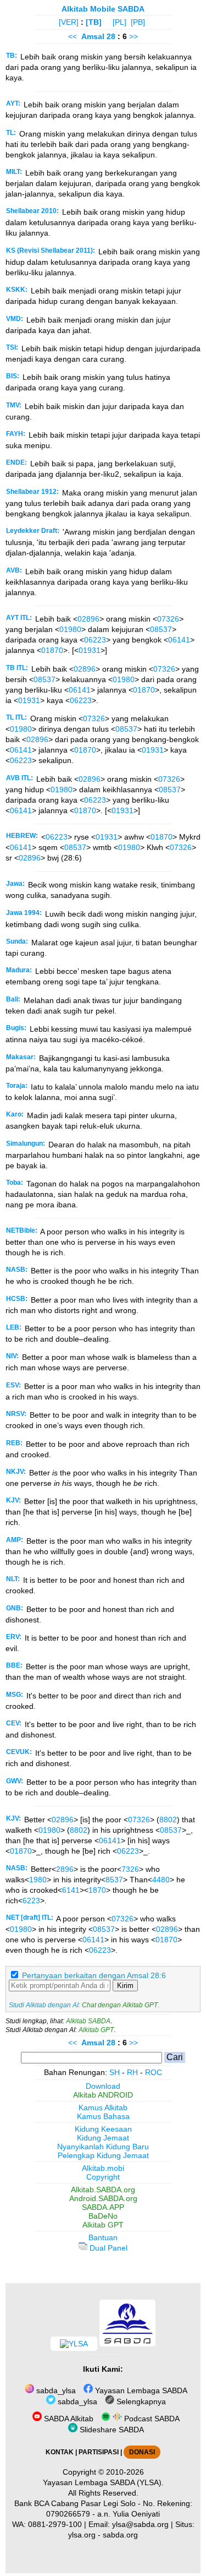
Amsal (93, 36)
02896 (88, 619)
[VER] (69, 22)
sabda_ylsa (55, 2390)
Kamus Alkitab (103, 2107)
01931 (90, 650)
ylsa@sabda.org (140, 2524)
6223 (31, 1900)
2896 (65, 1869)
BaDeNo (103, 2216)
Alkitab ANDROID (103, 2095)
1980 (38, 1880)
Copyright (103, 2177)
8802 (168, 1820)
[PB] (138, 22)
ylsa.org (82, 2535)
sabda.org (120, 2535)
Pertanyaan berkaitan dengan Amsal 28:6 (94, 1975)
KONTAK (60, 2452)
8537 (114, 1880)
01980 (70, 629)
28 (112, 36)
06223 (95, 640)
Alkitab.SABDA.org (103, 2190)
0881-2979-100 (55, 2524)
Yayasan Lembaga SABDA (140, 2390)
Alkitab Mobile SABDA (103, 9)
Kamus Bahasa (103, 2116)
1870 (97, 1890)
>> (133, 36)
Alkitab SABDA (88, 2021)
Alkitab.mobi (103, 2168)
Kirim (125, 1986)
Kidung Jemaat (103, 2138)
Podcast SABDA (151, 2419)
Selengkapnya (140, 2401)
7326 (130, 1869)
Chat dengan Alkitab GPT (120, 2005)
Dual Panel (107, 2248)
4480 (161, 1880)
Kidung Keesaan (103, 2129)
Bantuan (103, 2237)
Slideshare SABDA (111, 2430)
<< (73, 36)
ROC (154, 2072)
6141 (71, 1890)
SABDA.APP (103, 2207)
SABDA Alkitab (68, 2419)
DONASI (142, 2452)
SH (115, 2072)
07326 (168, 619)
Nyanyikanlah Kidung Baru (103, 2147)
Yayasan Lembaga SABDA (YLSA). (103, 2482)
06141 (179, 640)
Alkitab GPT (96, 2030)
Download (103, 2086)
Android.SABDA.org (103, 2198)
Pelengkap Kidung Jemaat (103, 2155)
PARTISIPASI (99, 2452)
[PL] (119, 22)
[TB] (94, 22)
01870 (52, 650)
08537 (161, 629)
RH (132, 2072)
